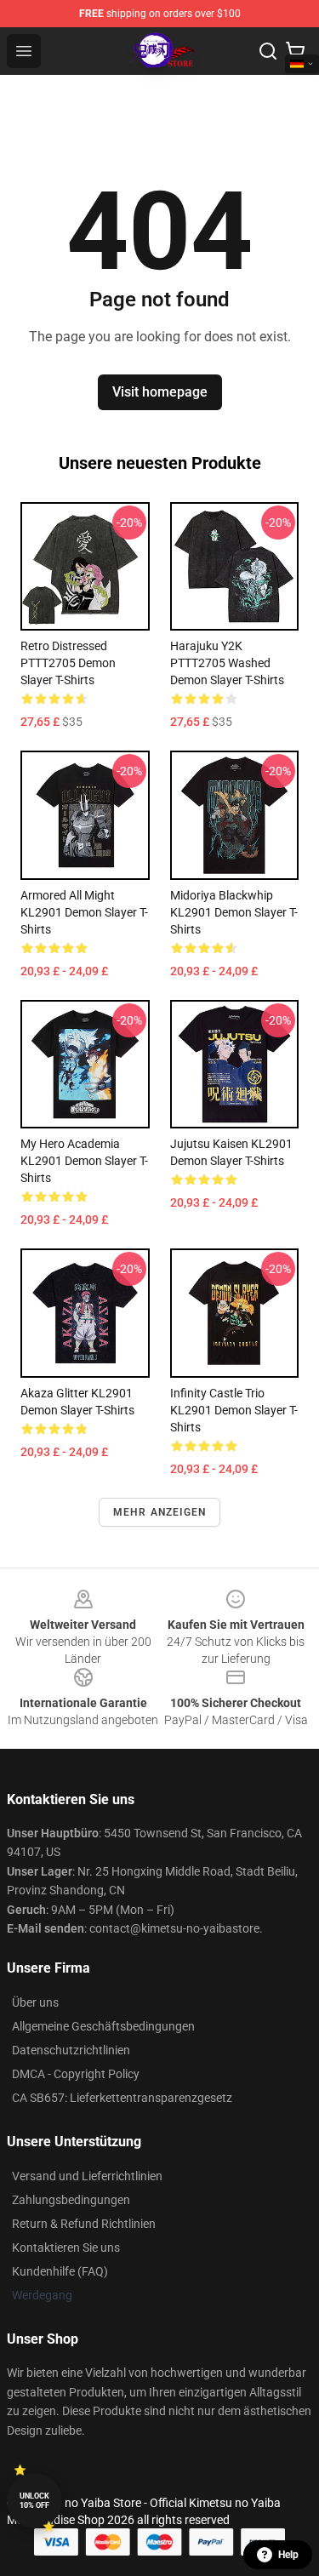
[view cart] (295, 51)
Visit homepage (160, 392)
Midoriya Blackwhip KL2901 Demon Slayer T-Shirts (234, 912)
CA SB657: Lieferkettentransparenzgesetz (122, 2098)
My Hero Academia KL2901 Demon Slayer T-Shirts (84, 1161)
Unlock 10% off (34, 2501)
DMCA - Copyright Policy (76, 2074)
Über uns (35, 2002)
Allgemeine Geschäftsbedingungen (103, 2026)
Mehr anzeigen (160, 1512)
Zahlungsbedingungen (71, 2200)
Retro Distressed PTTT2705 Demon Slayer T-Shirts (68, 663)
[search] (268, 51)
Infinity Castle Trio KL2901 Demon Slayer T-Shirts (234, 1410)
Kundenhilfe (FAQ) (60, 2271)
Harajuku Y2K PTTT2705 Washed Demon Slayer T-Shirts (227, 663)
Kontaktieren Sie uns (66, 2248)
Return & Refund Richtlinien (84, 2224)
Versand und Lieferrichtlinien (87, 2176)
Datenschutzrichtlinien (71, 2050)
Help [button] (288, 2555)
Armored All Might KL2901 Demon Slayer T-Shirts (84, 912)
